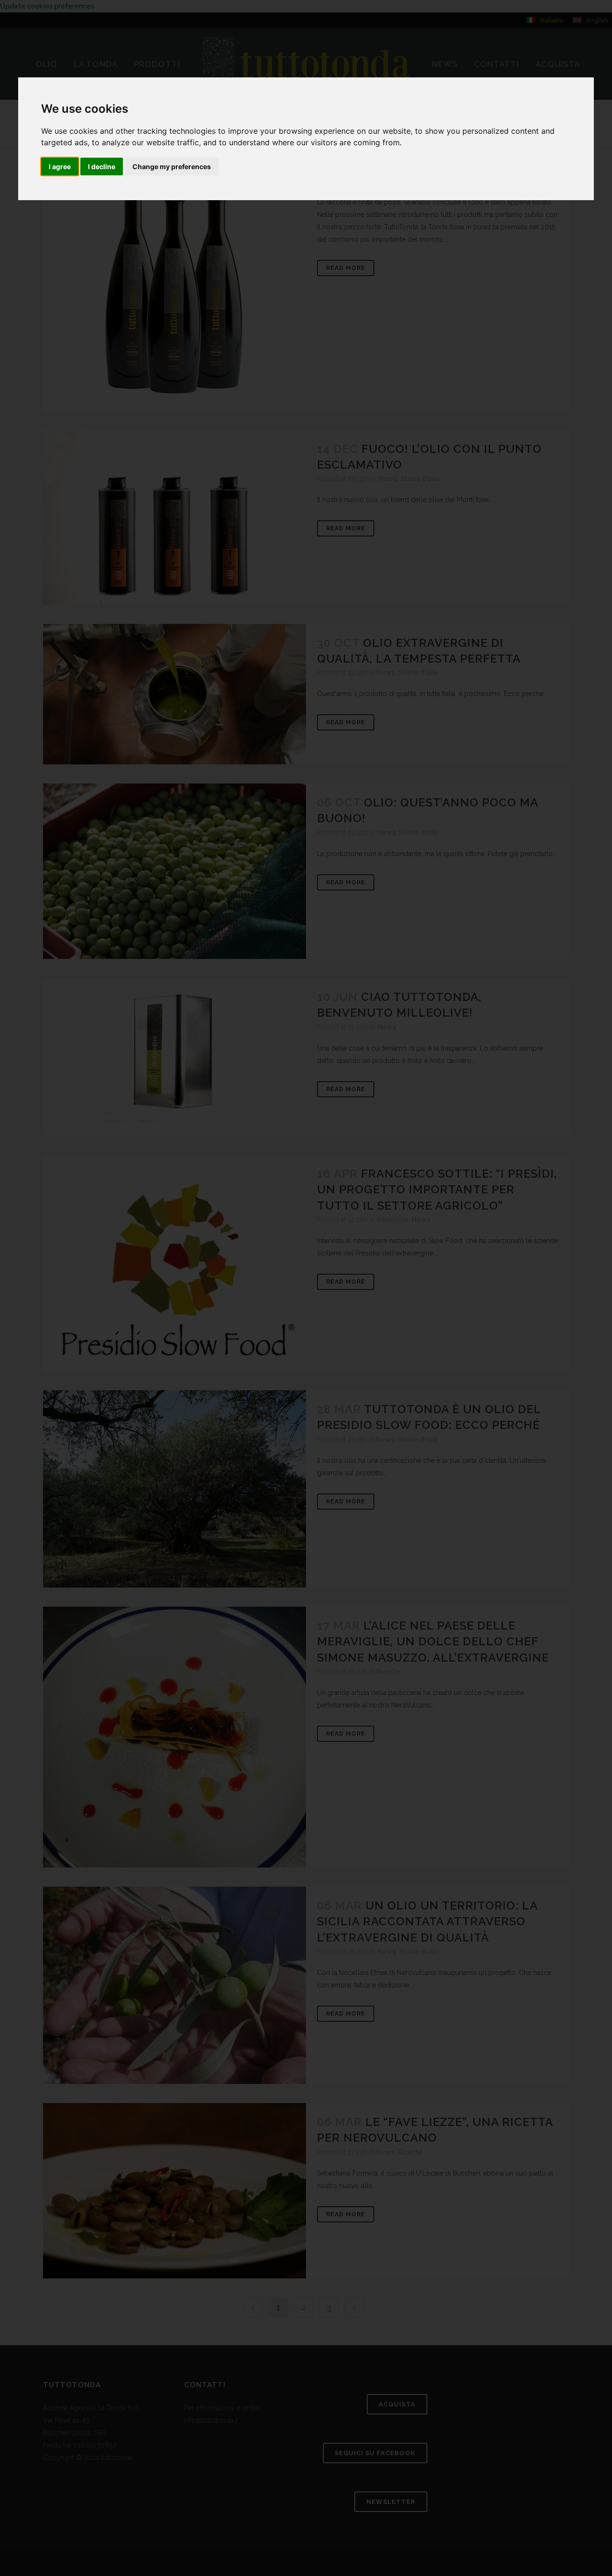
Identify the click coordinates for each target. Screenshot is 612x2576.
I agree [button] (60, 166)
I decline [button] (102, 166)
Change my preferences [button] (172, 166)
